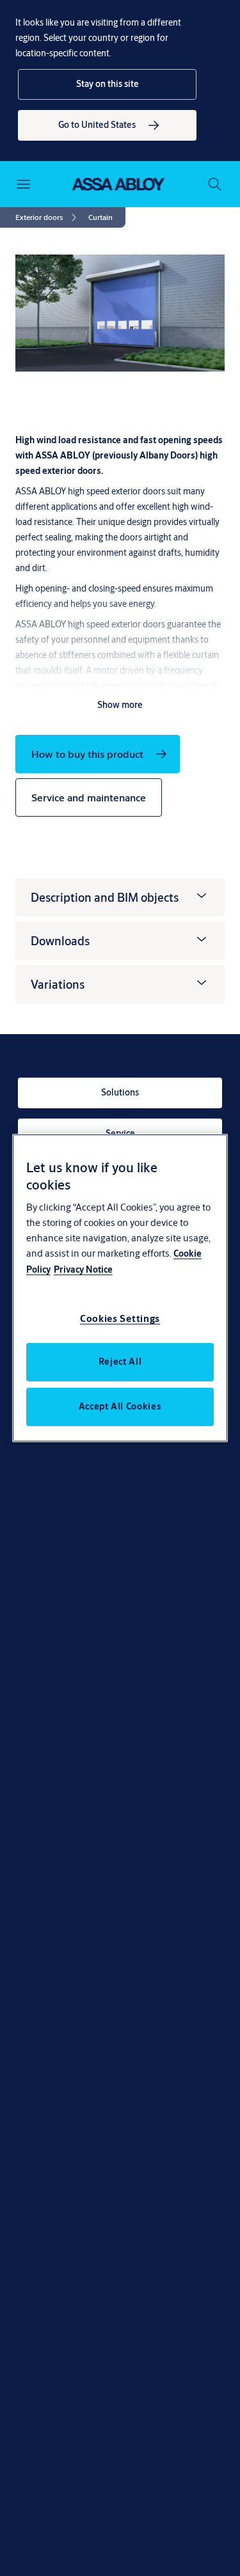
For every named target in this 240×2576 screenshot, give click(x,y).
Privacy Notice (83, 1269)
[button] (107, 84)
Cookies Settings (120, 1318)
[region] (120, 1288)
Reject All (120, 1362)
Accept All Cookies (120, 1406)
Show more (120, 705)
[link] (107, 125)
